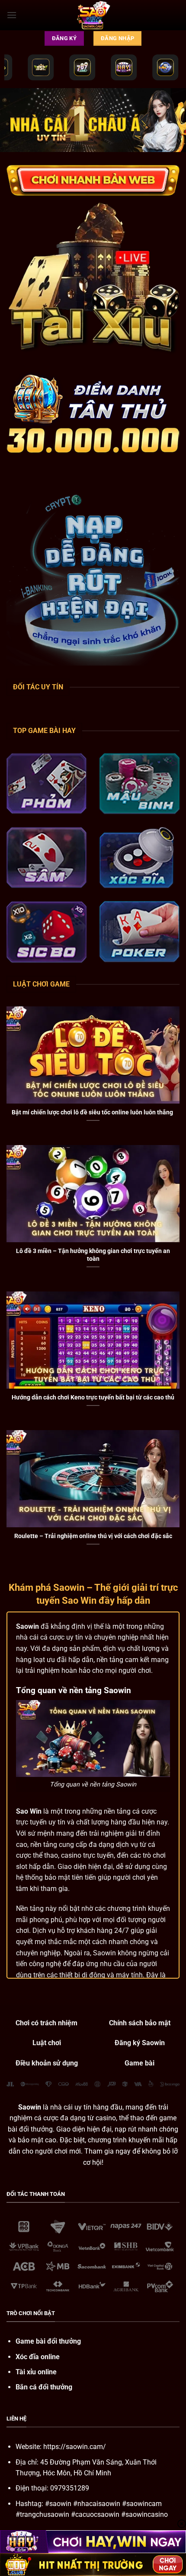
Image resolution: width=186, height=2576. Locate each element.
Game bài (139, 2063)
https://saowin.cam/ (75, 2447)
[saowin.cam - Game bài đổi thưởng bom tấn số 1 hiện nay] (93, 15)
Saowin (27, 1626)
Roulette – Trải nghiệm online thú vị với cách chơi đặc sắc (93, 1536)
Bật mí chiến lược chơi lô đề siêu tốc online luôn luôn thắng (93, 1112)
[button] (12, 15)
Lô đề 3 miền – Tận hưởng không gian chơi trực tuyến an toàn (93, 1255)
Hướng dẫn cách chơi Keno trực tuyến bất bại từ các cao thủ (93, 1397)
